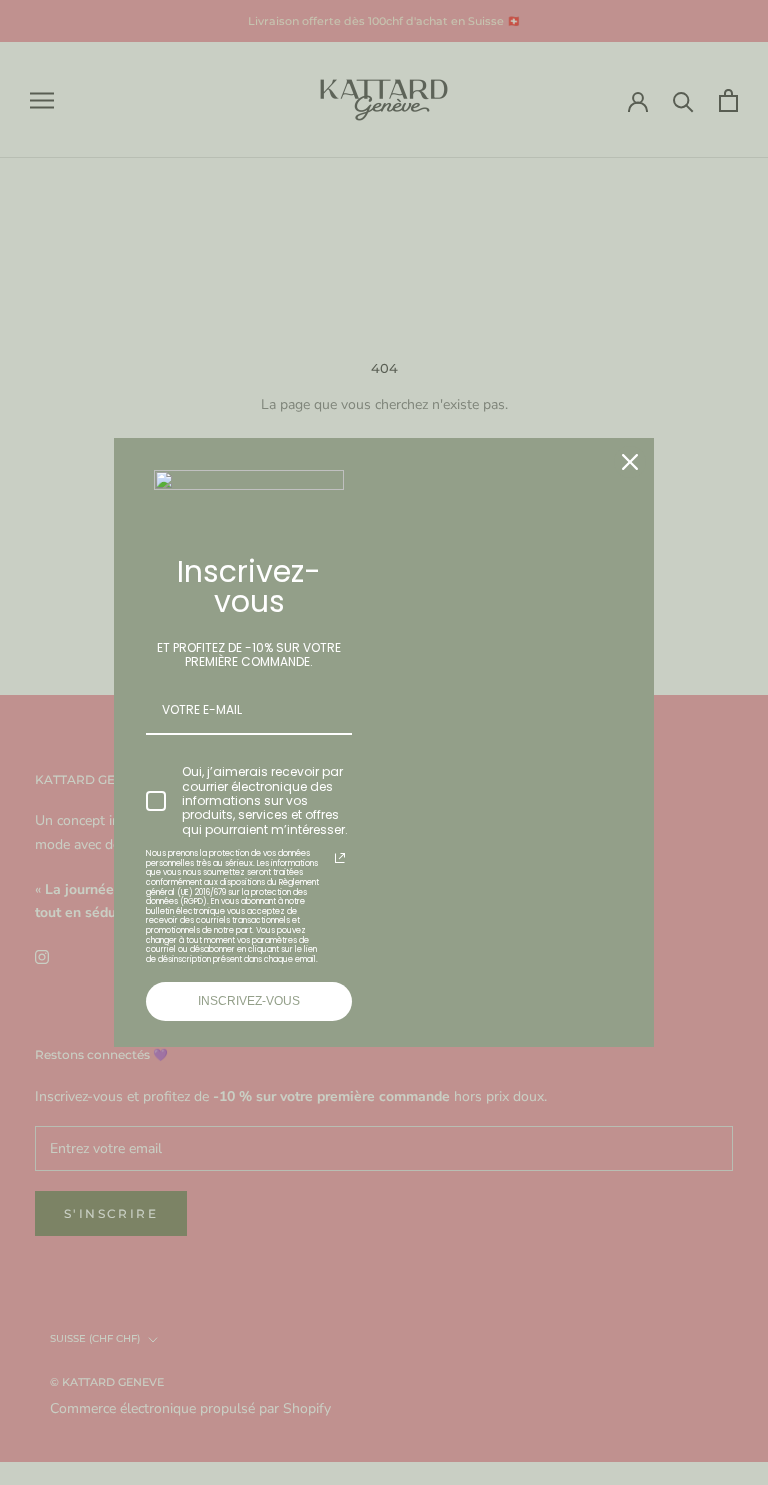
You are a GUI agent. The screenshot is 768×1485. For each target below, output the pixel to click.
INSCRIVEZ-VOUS (249, 1001)
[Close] (630, 462)
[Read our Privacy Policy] (340, 858)
